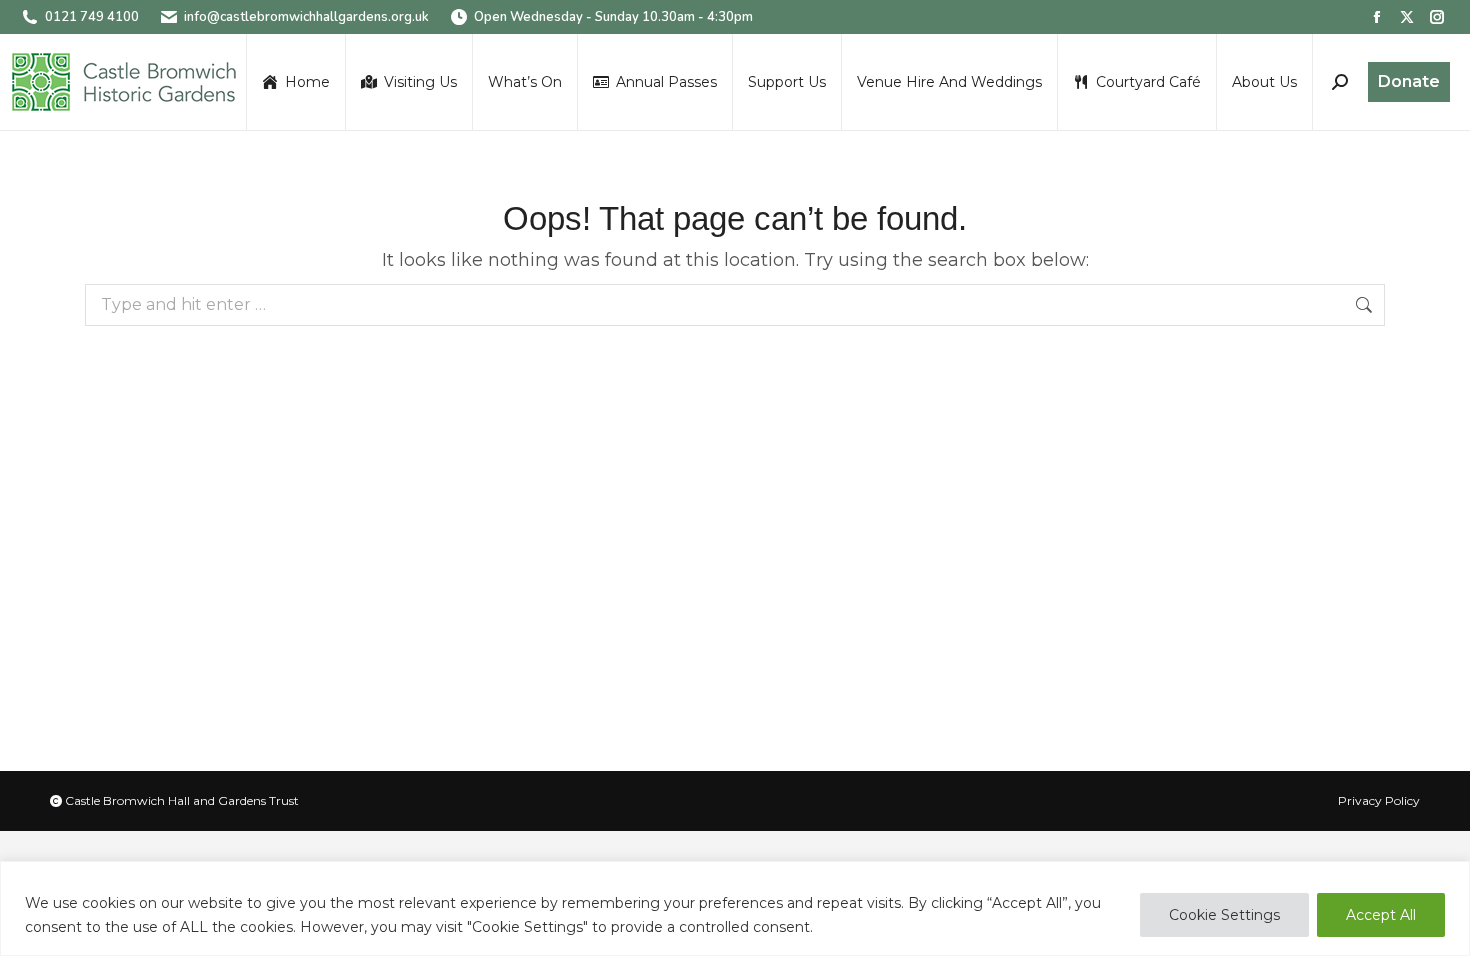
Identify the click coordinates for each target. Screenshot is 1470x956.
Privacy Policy (1379, 800)
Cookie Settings (1224, 915)
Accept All (1381, 915)
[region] (735, 908)
